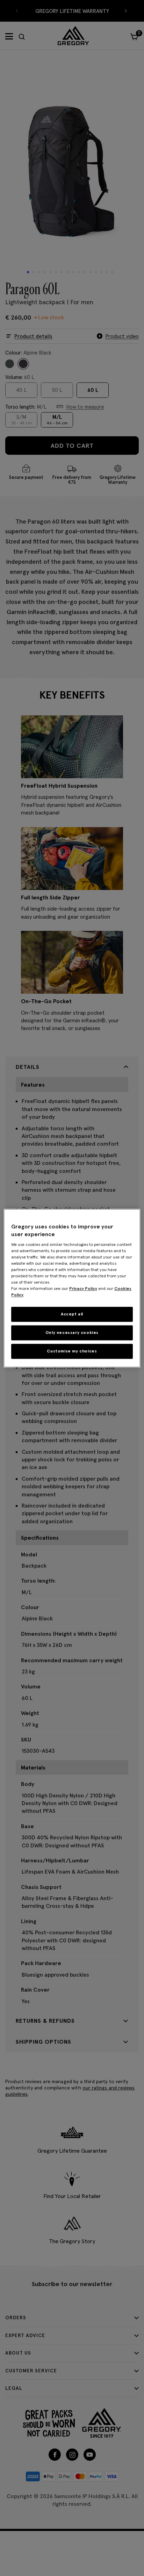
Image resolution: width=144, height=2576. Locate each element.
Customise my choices (72, 1351)
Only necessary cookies (72, 1332)
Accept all (72, 1314)
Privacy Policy (83, 1289)
